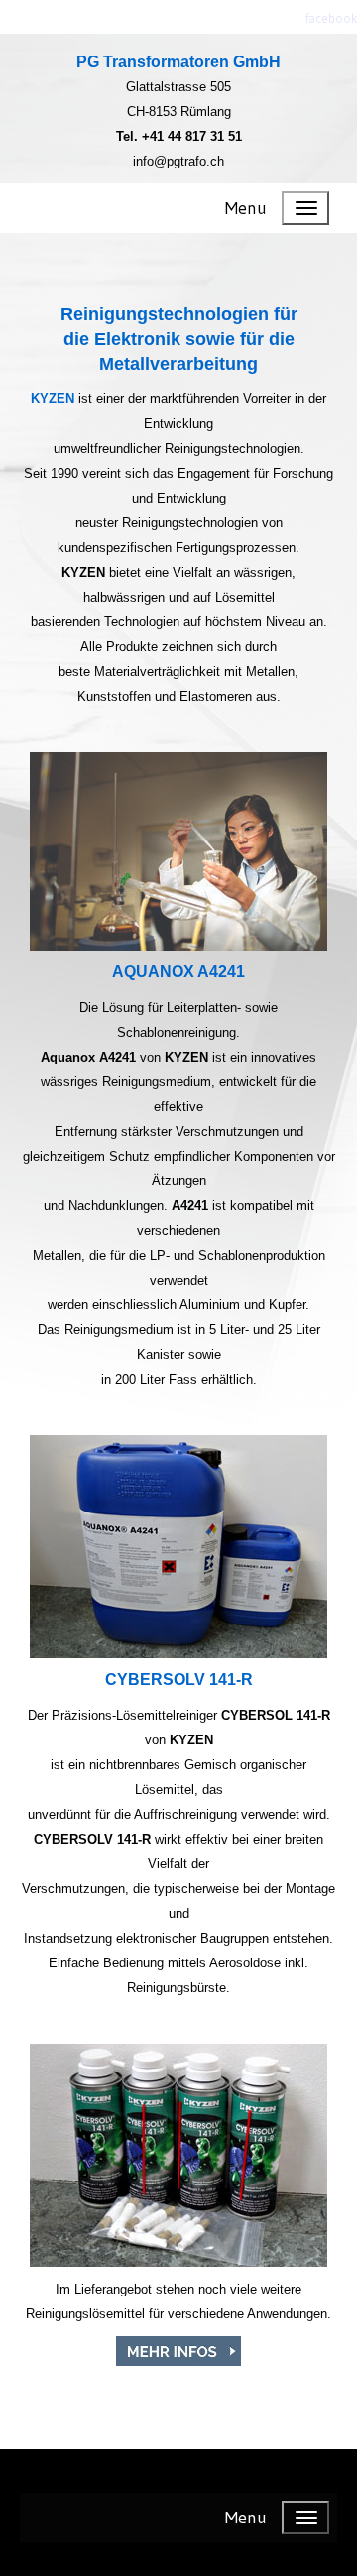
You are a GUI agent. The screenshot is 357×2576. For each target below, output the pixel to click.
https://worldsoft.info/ (179, 2481)
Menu (246, 208)
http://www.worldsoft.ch (179, 2554)
